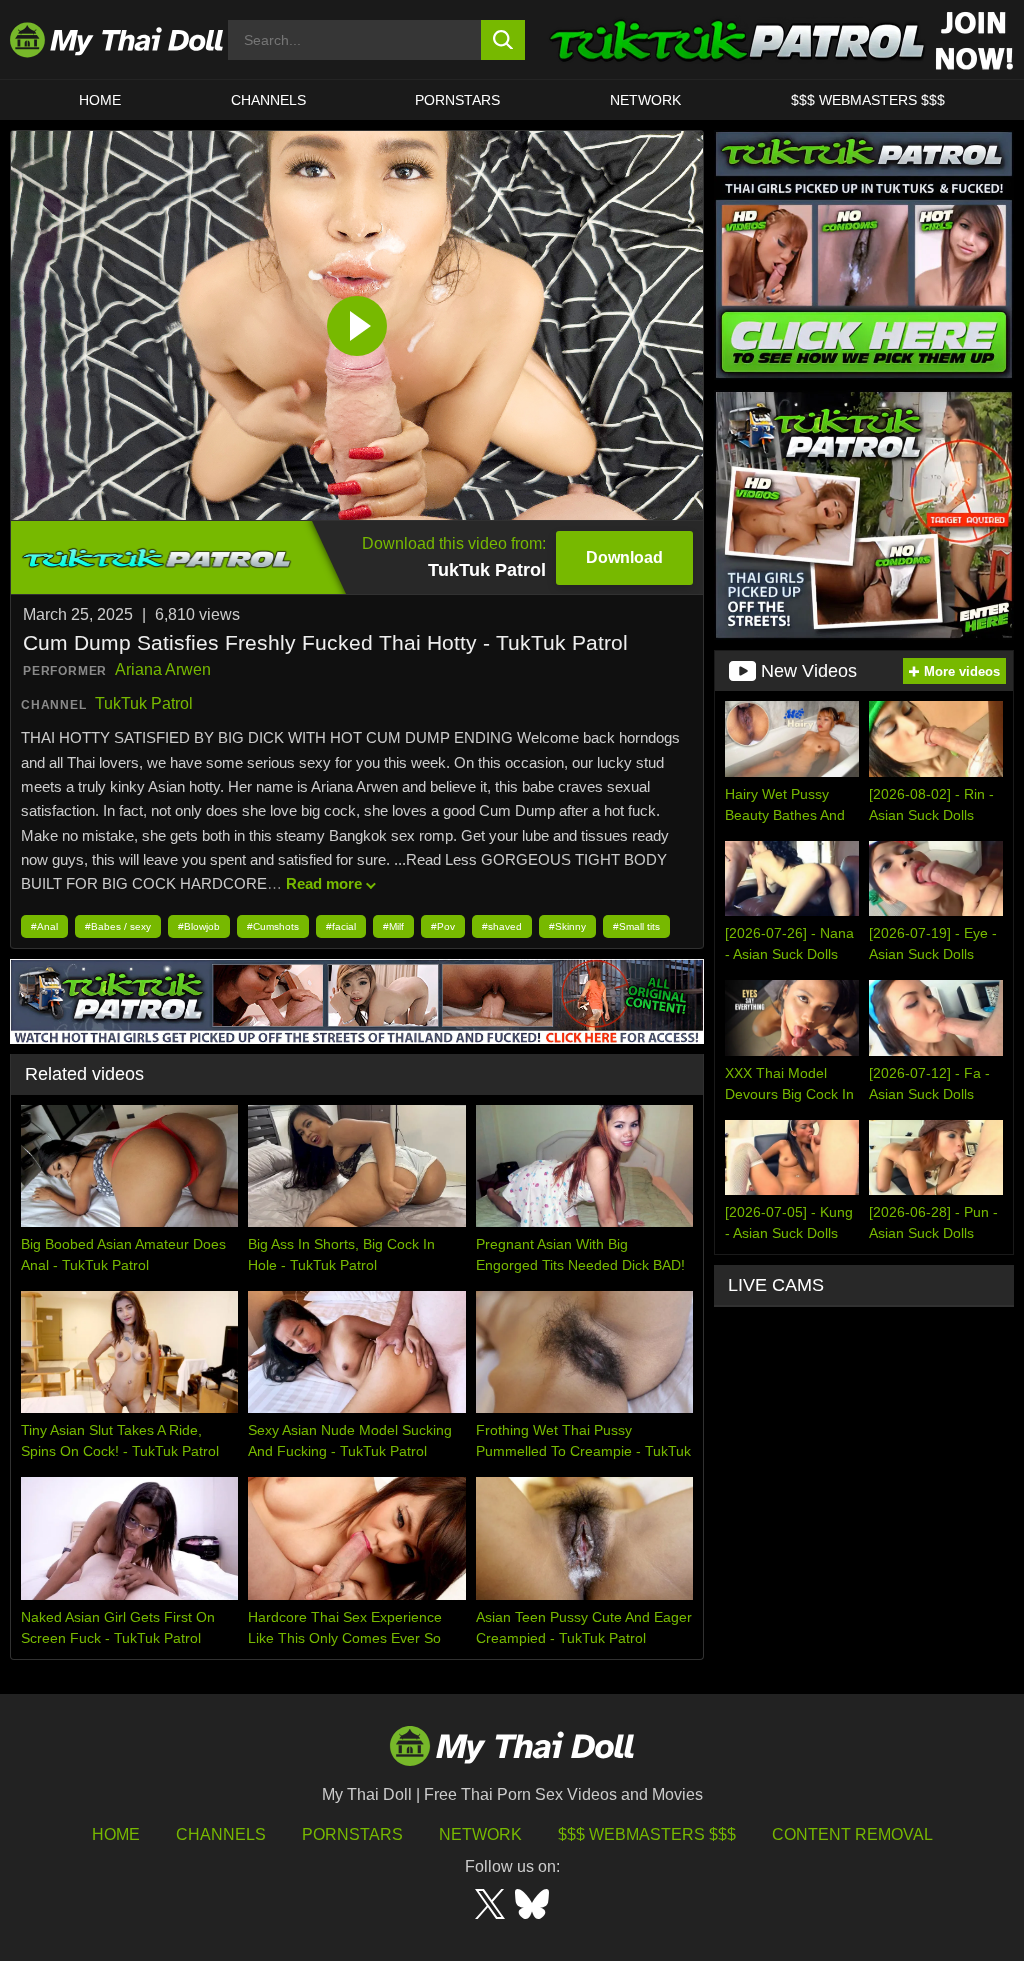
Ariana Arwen (163, 669)
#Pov (443, 926)
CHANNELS (268, 100)
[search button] (503, 40)
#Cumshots (273, 926)
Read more (324, 883)
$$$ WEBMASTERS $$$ (868, 100)
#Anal (44, 926)
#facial (341, 926)
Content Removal (852, 1834)
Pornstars (457, 100)
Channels (221, 1834)
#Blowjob (199, 926)
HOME (100, 100)
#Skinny (567, 926)
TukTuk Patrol (144, 703)
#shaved (502, 926)
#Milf (393, 926)
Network (645, 100)
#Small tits (636, 926)
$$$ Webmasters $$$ (647, 1834)
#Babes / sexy (118, 926)
